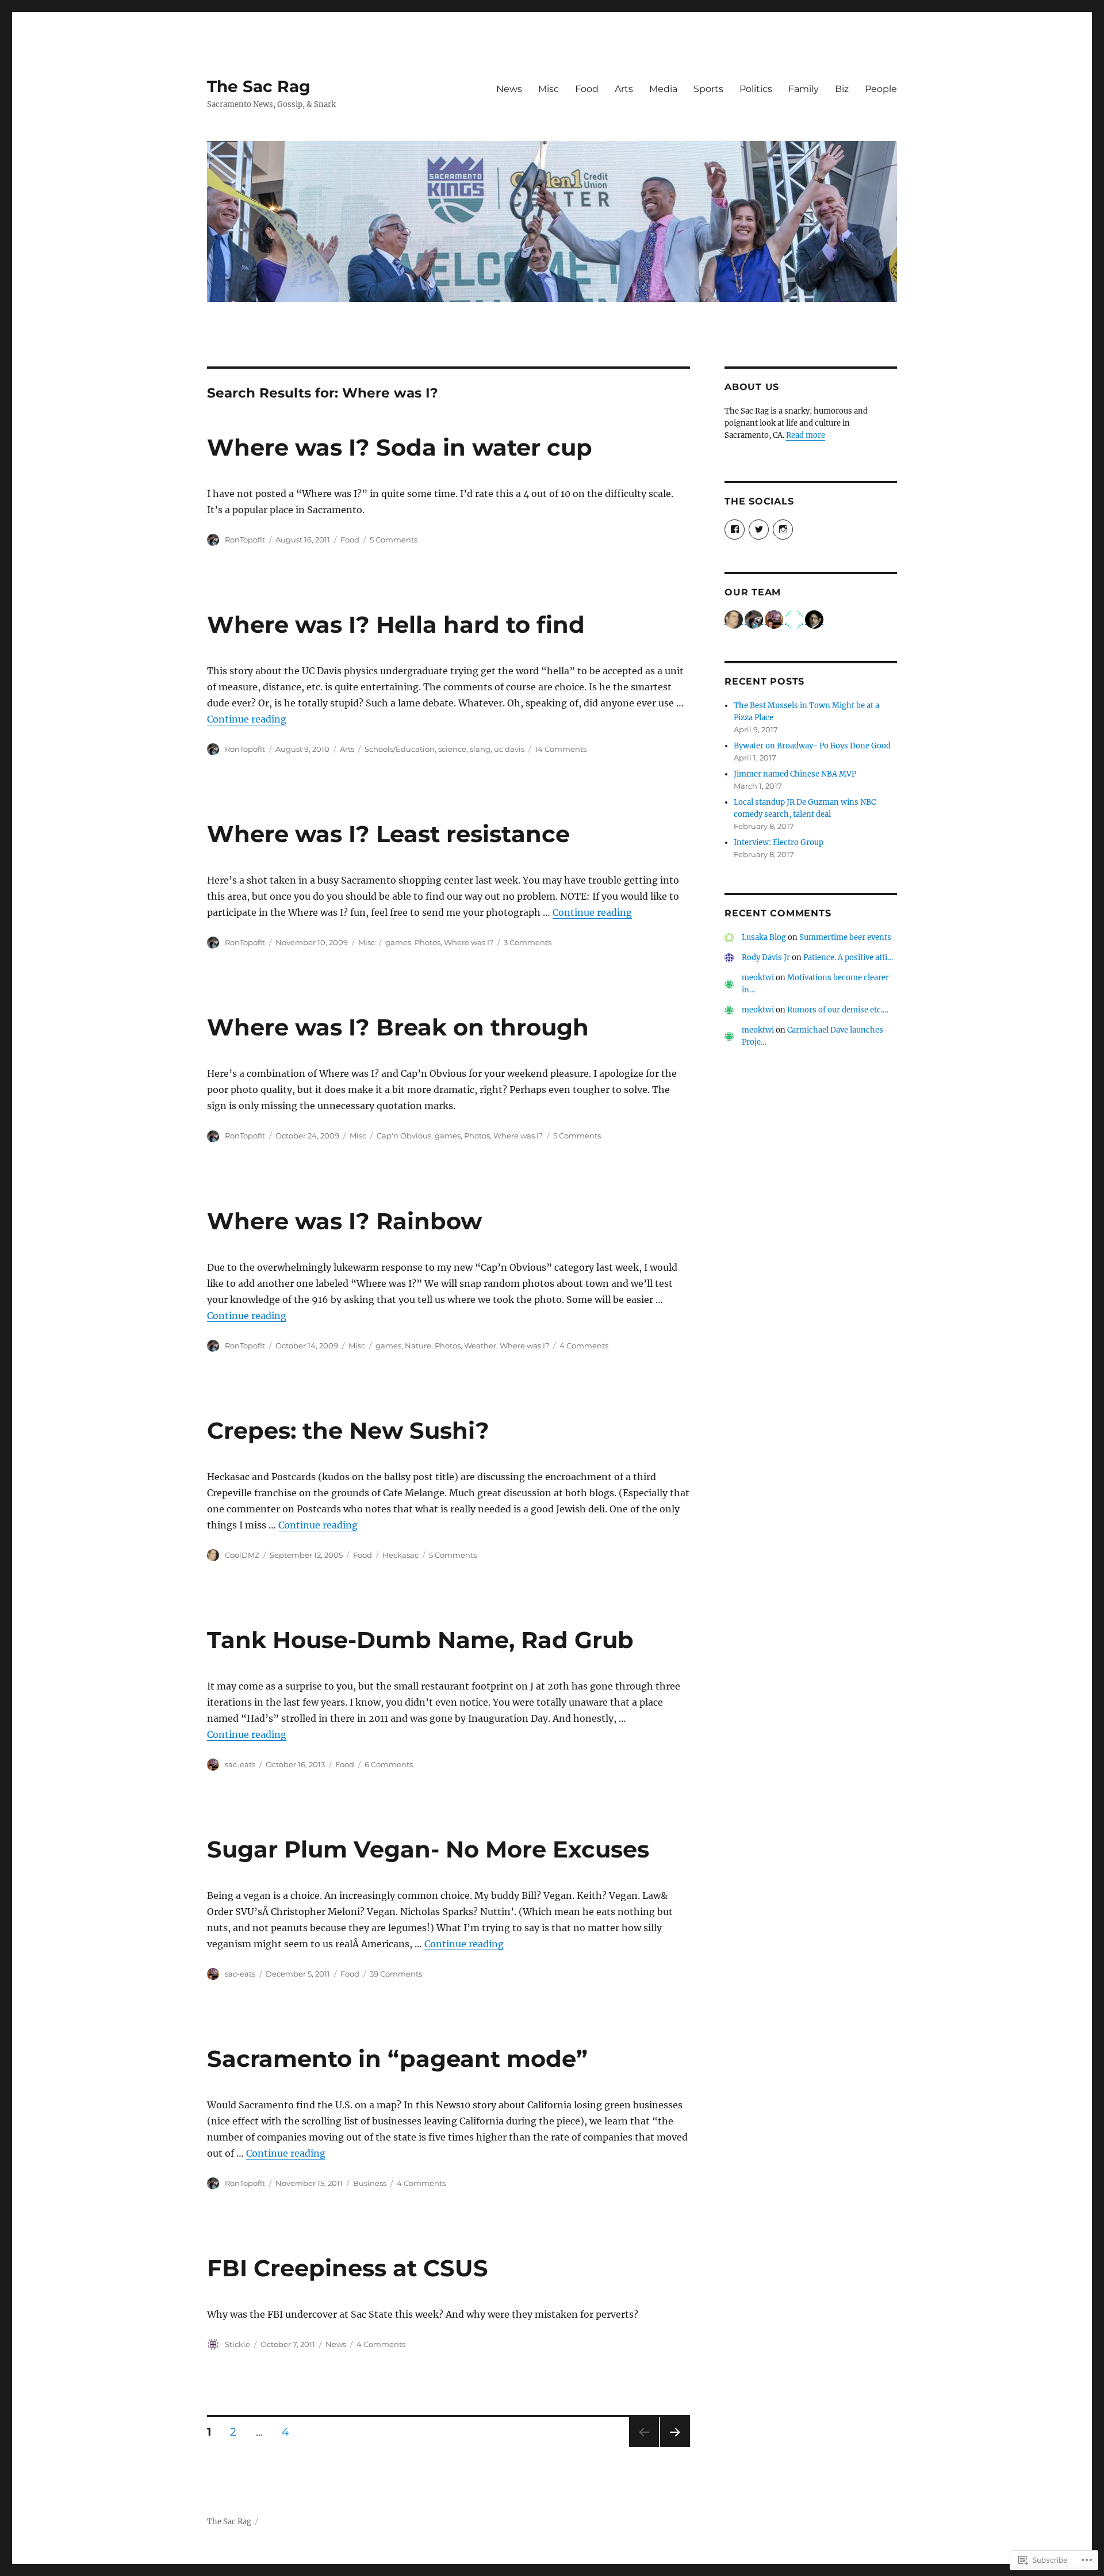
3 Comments (528, 942)
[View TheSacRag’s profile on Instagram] (783, 530)
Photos (428, 942)
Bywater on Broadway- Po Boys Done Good (812, 746)
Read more (806, 435)
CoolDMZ (242, 1555)
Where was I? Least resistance (388, 834)
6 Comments (389, 1764)
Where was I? (469, 942)
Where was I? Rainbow (344, 1221)
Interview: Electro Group (779, 842)
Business (370, 2183)
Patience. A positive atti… (848, 958)
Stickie (237, 2344)
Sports (708, 89)
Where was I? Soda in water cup (400, 447)
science (452, 749)
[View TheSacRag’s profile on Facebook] (735, 530)
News (509, 89)
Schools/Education (400, 749)
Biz (842, 89)
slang (480, 749)
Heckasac (400, 1555)
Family (804, 89)
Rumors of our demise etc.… (838, 1010)
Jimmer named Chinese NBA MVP (795, 774)
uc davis (509, 749)
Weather (480, 1346)
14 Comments (561, 749)
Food (587, 89)
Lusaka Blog (764, 937)
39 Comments (396, 1974)
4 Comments (584, 1346)
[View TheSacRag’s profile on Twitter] (759, 530)
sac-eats (240, 1764)
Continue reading (247, 719)
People (881, 89)
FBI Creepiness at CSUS (348, 2268)
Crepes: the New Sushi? (348, 1430)
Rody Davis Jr (766, 958)
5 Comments (394, 540)
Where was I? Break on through (398, 1027)
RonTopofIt (245, 540)
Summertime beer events (845, 937)
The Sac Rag (259, 86)
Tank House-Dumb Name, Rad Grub (420, 1640)
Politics (756, 89)
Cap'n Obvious (404, 1136)
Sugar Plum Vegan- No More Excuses (428, 1849)
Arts (624, 89)
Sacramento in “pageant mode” (397, 2059)
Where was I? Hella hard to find (396, 624)
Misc (549, 89)
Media (663, 89)
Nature (418, 1346)
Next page (675, 2447)
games (398, 942)
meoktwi (758, 978)
